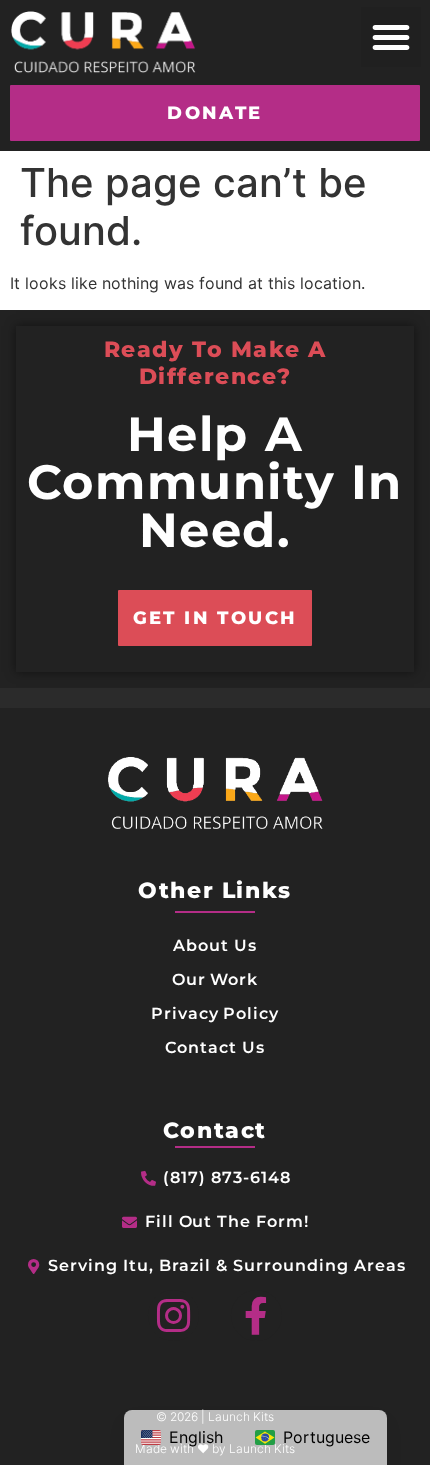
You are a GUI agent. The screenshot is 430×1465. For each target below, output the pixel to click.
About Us (215, 945)
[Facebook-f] (256, 1315)
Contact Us (215, 1047)
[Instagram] (173, 1315)
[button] (391, 37)
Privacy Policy (215, 1013)
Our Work (215, 979)
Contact (215, 1130)
